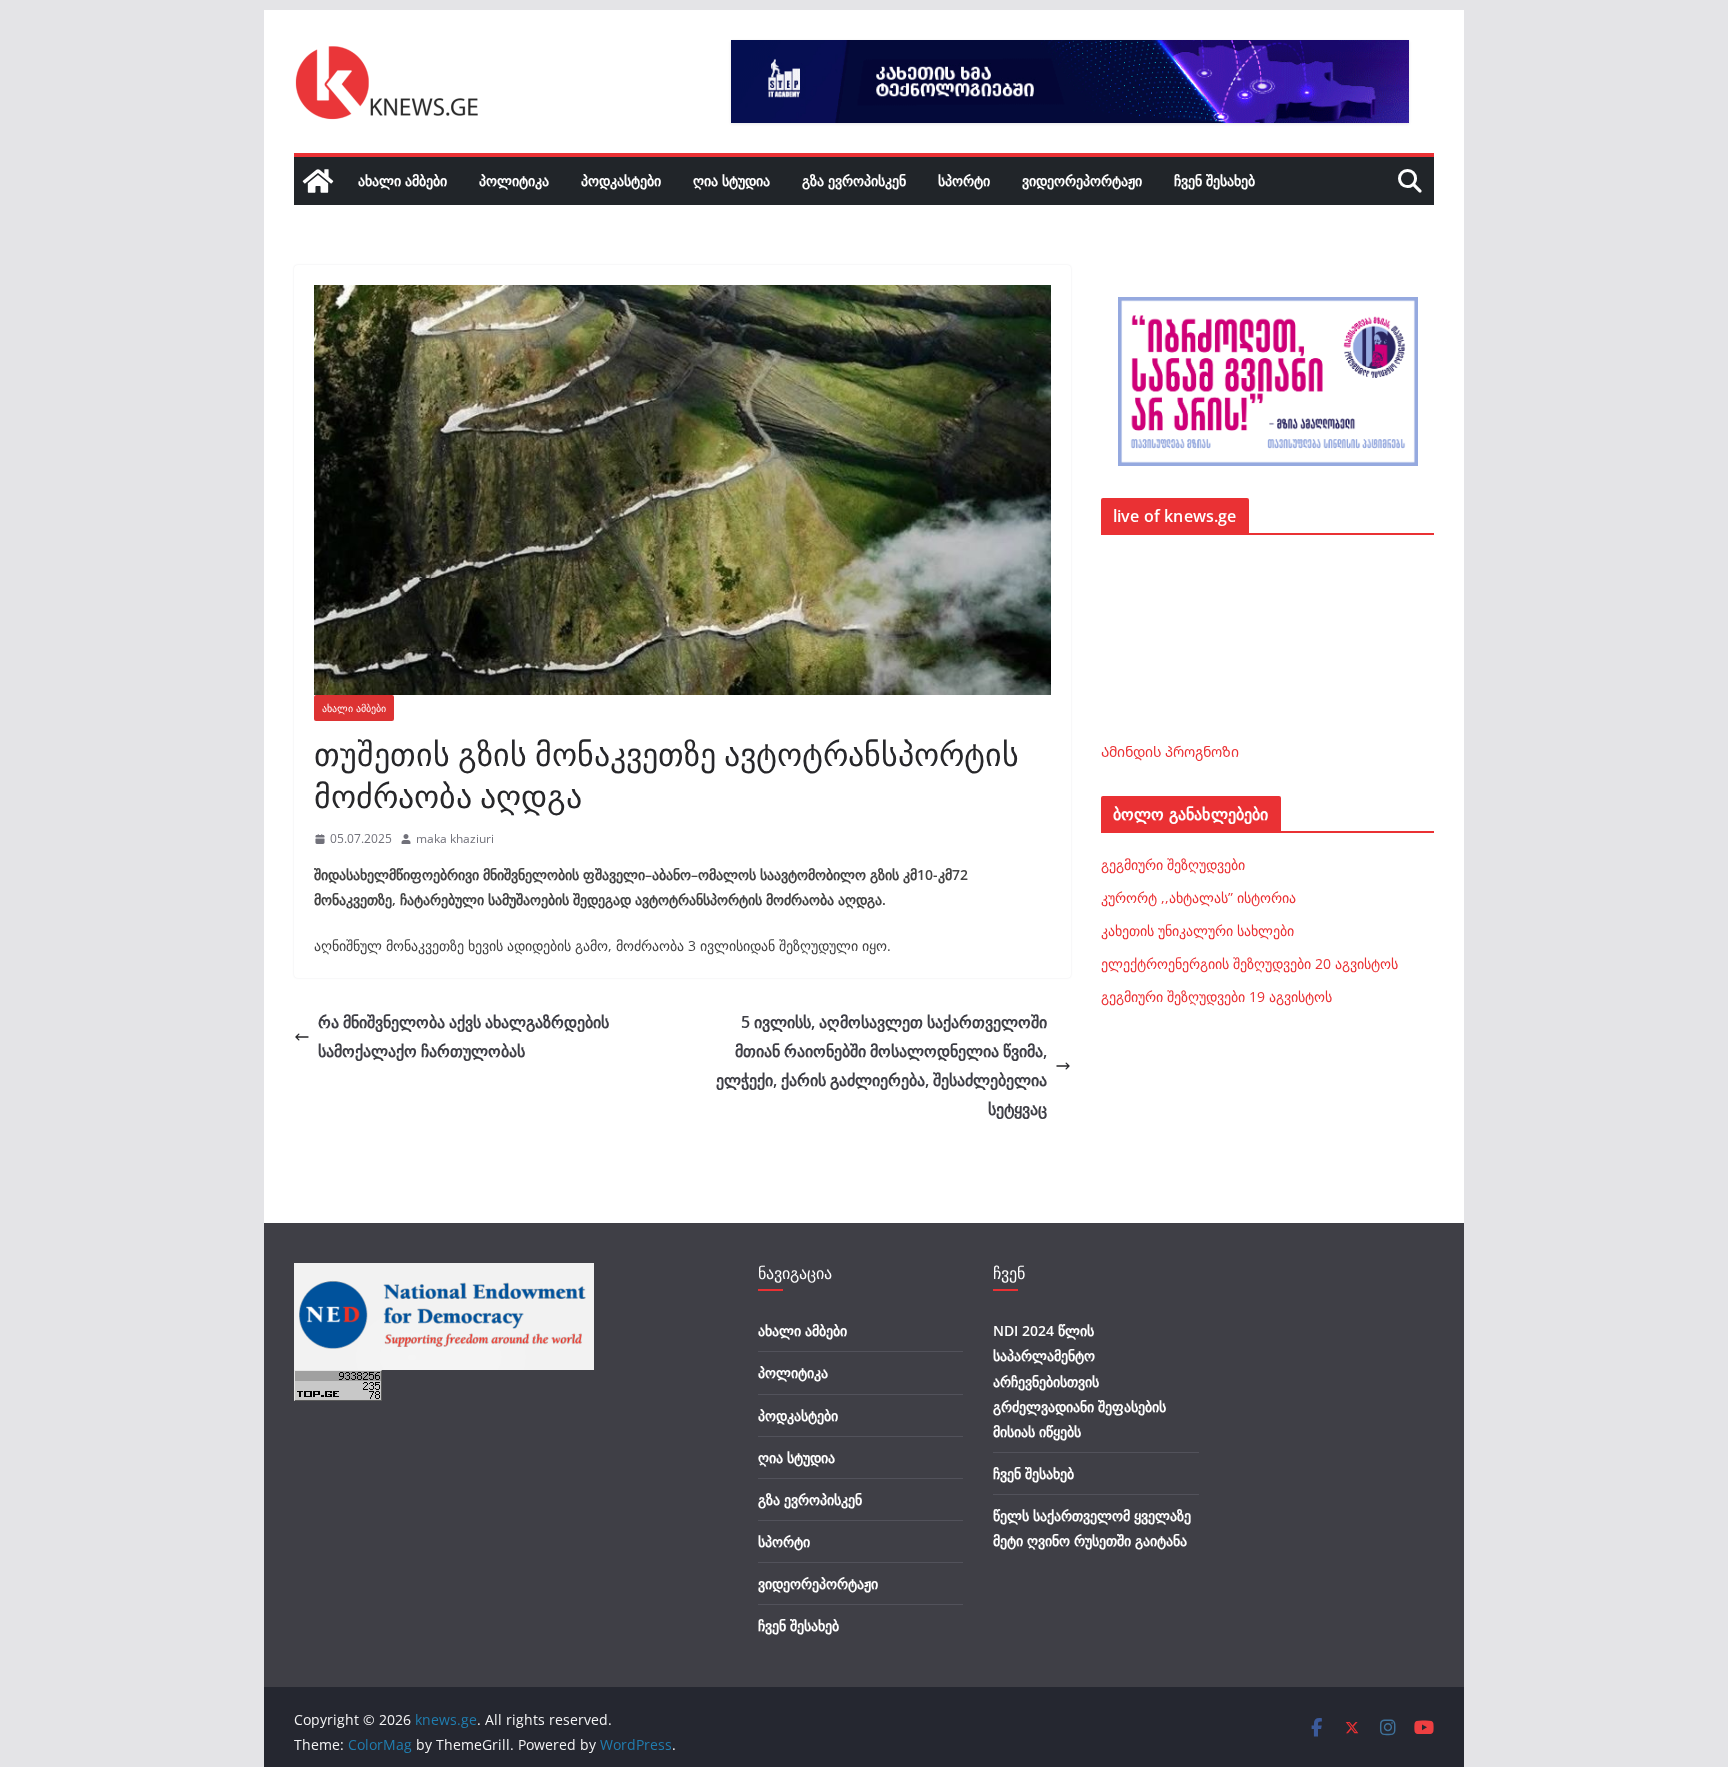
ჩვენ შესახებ (1214, 180)
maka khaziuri (455, 838)
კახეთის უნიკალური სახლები (1197, 930)
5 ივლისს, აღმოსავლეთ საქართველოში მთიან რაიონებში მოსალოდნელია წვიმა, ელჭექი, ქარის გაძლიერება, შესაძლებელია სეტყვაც (881, 1065)
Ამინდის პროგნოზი (1170, 751)
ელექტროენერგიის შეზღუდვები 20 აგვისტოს (1249, 963)
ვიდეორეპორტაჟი (1082, 180)
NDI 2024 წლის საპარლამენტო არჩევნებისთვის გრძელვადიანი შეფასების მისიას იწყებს (1079, 1381)
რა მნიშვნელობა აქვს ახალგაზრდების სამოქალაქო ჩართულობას (463, 1036)
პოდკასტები (621, 180)
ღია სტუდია (731, 180)
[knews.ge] (318, 181)
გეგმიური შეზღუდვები (1173, 864)
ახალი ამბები (402, 180)
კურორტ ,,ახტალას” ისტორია (1198, 897)
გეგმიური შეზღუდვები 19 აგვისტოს (1216, 996)
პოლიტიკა (514, 180)
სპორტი (964, 180)
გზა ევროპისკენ (854, 180)
